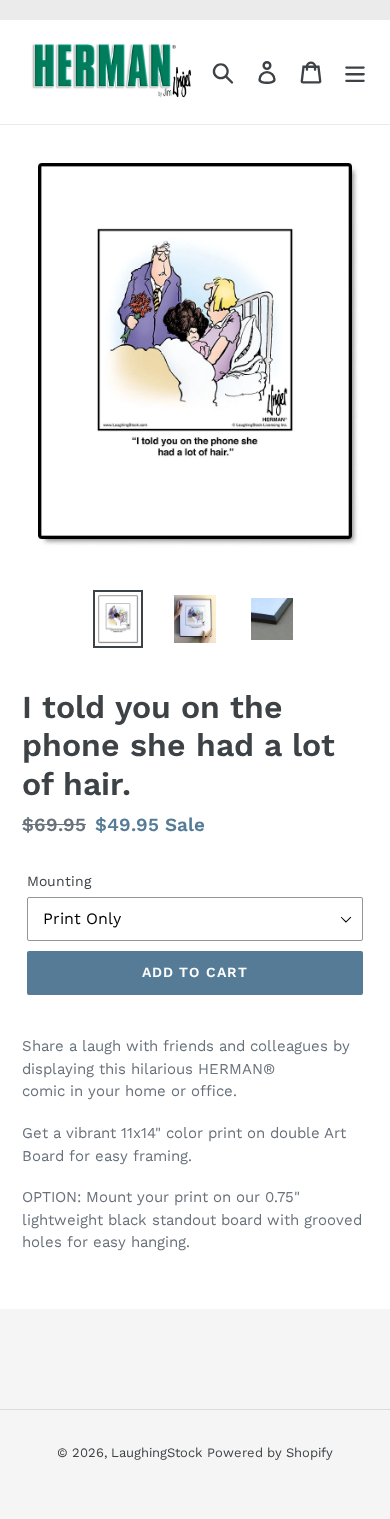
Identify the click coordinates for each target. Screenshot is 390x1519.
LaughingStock (156, 1452)
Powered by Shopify (270, 1452)
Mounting (59, 881)
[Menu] (355, 72)
